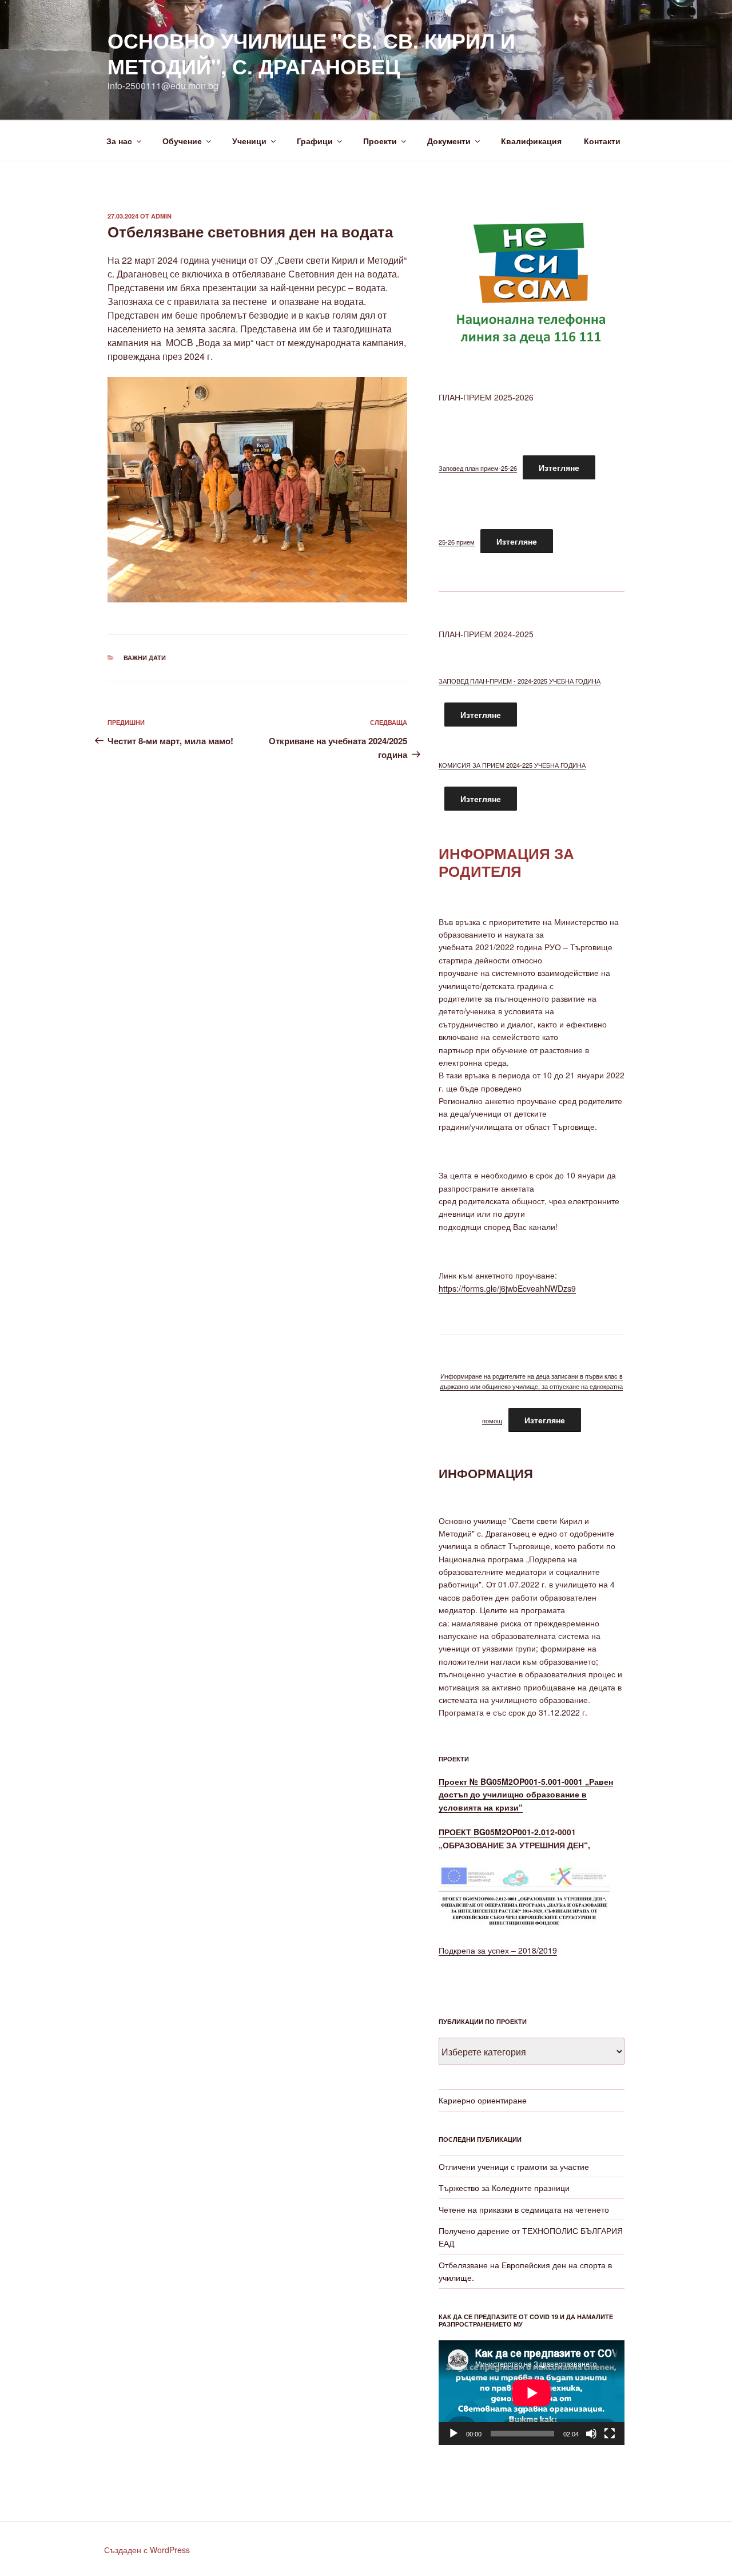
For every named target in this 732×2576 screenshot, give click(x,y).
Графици (315, 141)
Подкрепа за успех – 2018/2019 (498, 1950)
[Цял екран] (610, 2434)
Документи (449, 141)
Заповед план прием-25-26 (478, 468)
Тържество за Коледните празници (504, 2188)
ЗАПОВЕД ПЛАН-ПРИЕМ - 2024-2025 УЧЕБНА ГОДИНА (520, 681)
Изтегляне (559, 467)
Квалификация (531, 141)
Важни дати (145, 658)
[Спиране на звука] (591, 2434)
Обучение (182, 141)
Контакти (602, 141)
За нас (119, 141)
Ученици (249, 141)
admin (161, 216)
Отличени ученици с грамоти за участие (514, 2166)
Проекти (380, 141)
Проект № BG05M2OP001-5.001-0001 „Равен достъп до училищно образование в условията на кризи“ (526, 1794)
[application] (532, 2393)
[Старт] (453, 2434)
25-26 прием (457, 542)
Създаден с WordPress (147, 2550)
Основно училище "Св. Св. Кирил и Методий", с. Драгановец (311, 53)
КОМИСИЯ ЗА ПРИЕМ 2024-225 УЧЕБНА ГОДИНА (512, 765)
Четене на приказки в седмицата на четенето (524, 2209)
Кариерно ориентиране (483, 2100)
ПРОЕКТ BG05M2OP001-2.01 (494, 1832)
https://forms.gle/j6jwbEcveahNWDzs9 (507, 1288)
